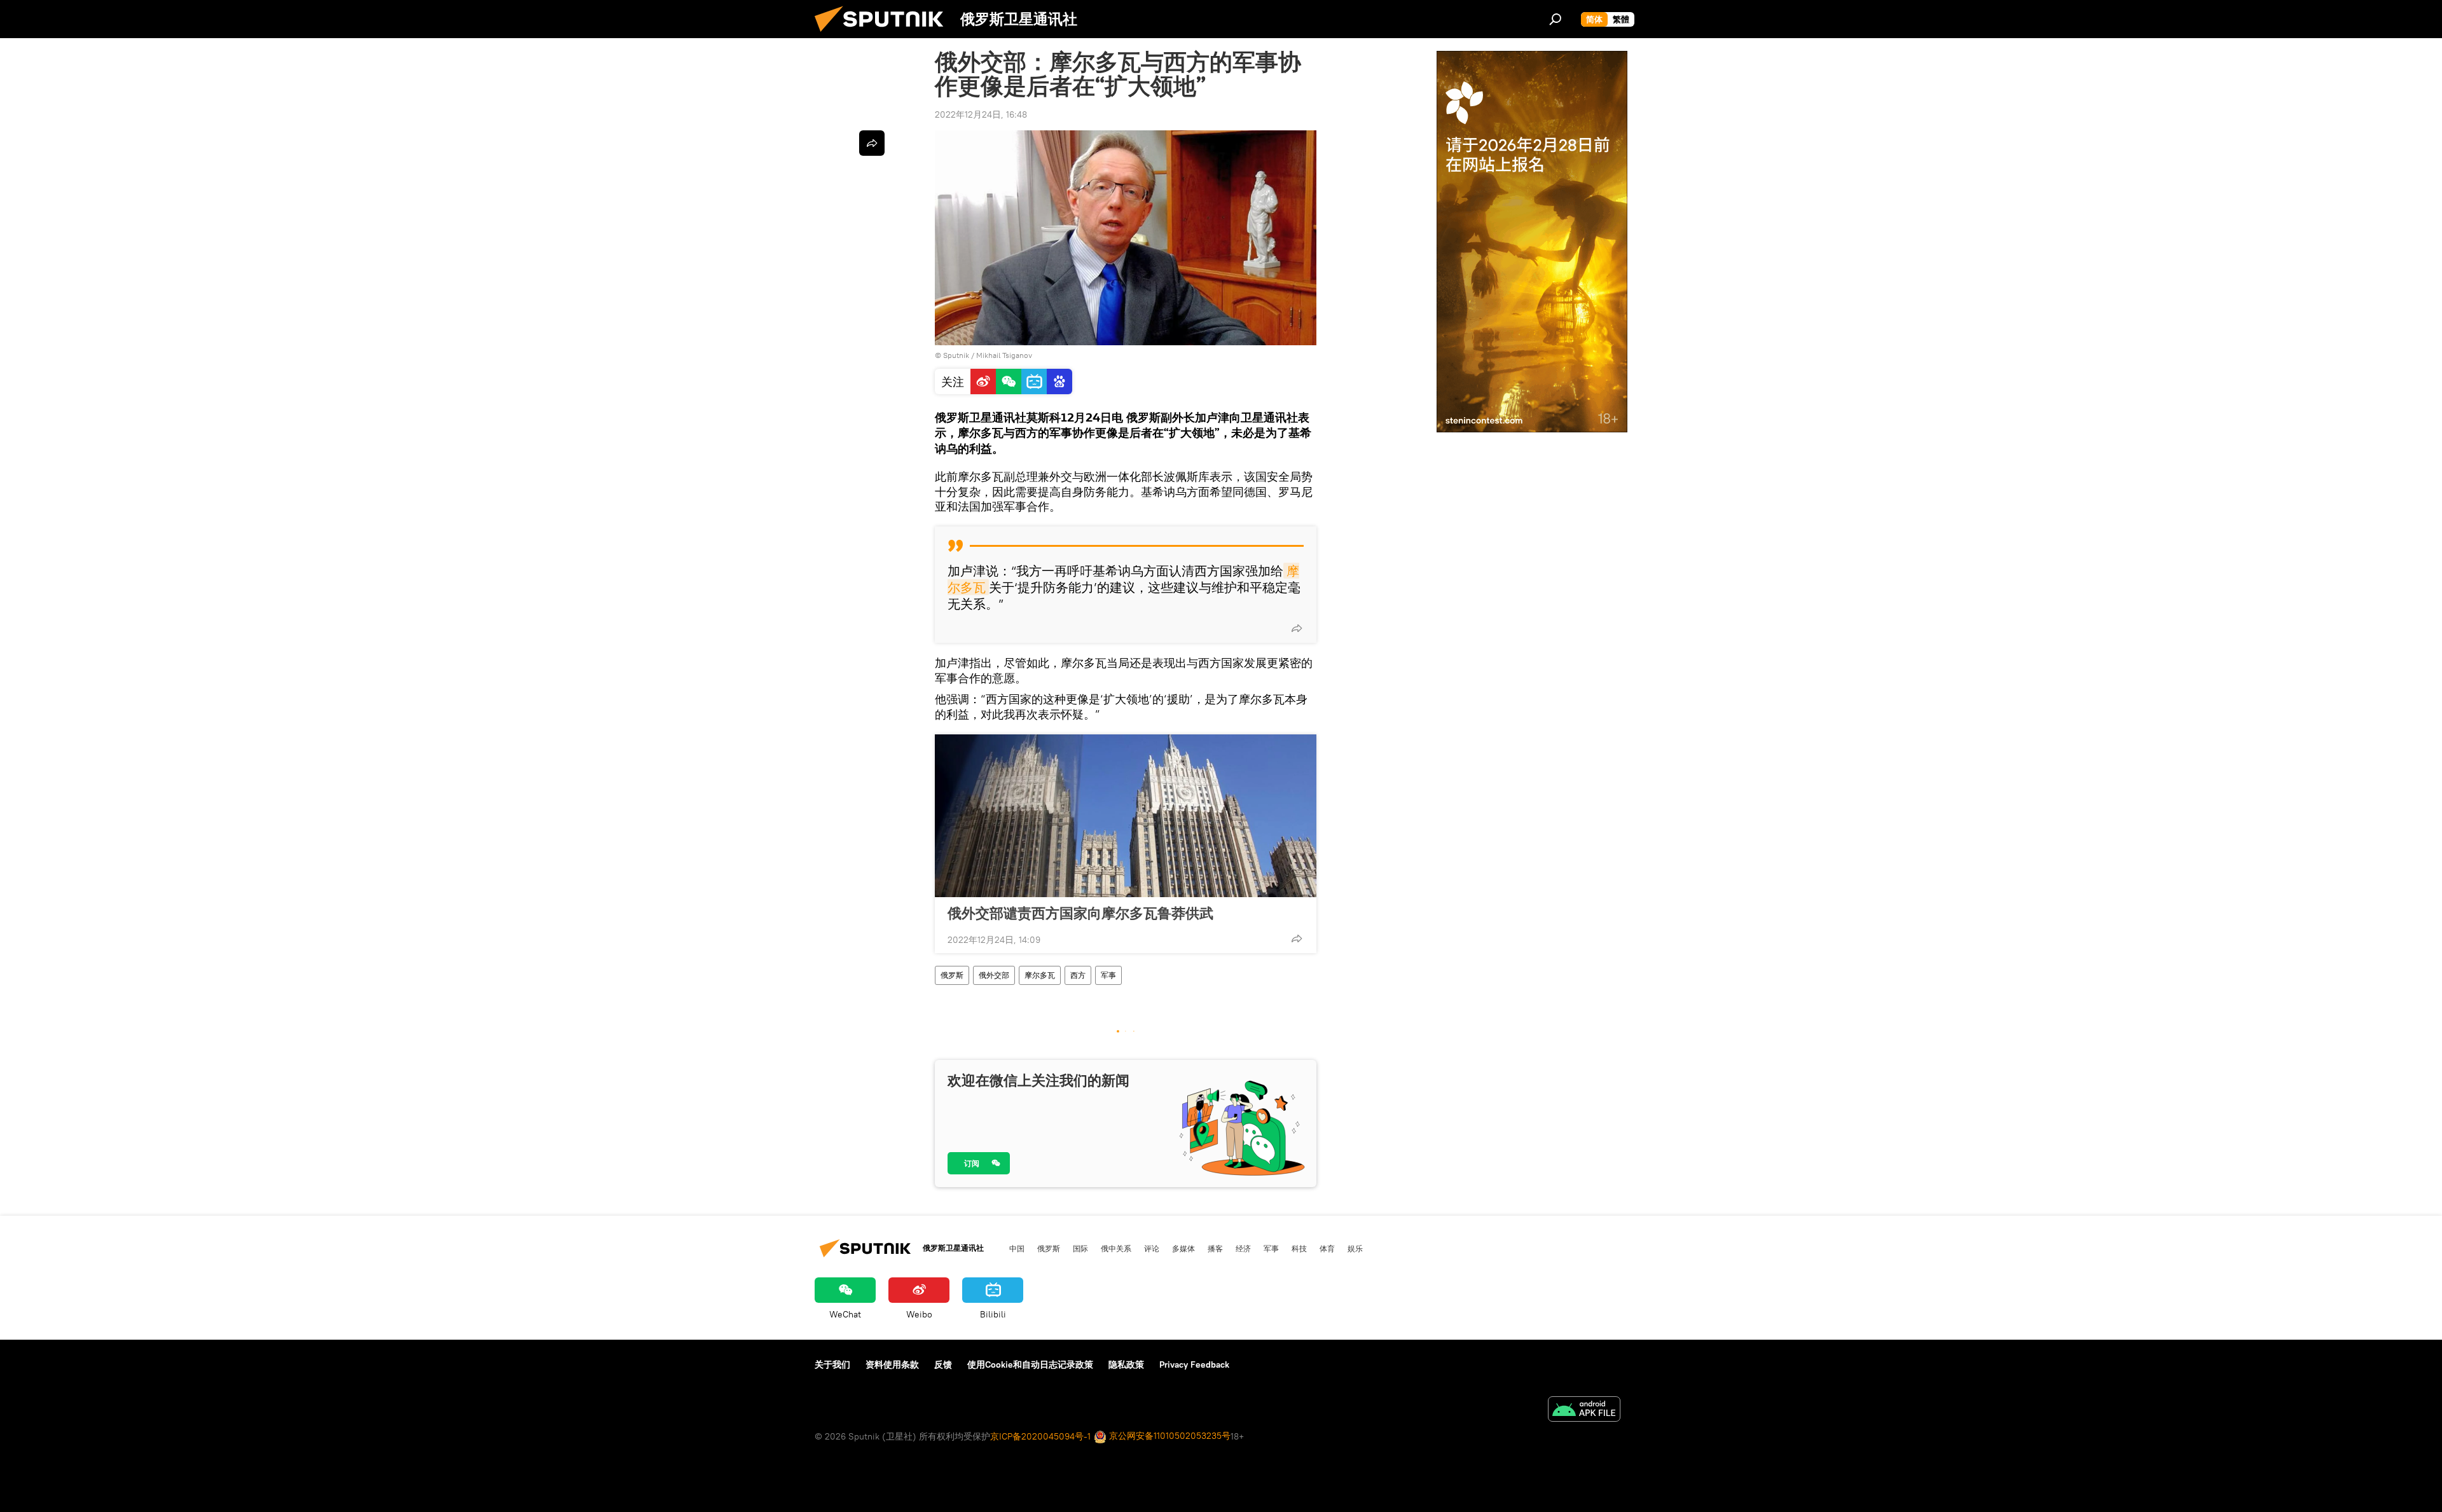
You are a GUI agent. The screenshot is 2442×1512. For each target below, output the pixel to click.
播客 (1215, 1248)
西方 (1078, 975)
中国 (1017, 1248)
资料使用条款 (892, 1364)
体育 (1327, 1248)
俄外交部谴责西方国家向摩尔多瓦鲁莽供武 (1080, 913)
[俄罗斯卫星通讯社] (884, 35)
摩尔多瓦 (1040, 975)
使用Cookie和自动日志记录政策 (1030, 1364)
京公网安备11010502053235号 (1169, 1436)
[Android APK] (1584, 1411)
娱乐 (1355, 1248)
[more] (1297, 628)
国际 (1080, 1248)
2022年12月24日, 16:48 (981, 114)
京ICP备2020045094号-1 (1040, 1436)
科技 (1299, 1248)
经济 (1243, 1248)
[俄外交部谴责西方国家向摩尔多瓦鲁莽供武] (1126, 816)
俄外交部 (994, 975)
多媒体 (1183, 1248)
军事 (1108, 975)
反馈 (943, 1364)
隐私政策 (1126, 1364)
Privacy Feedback (1194, 1364)
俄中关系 (1116, 1248)
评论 (1152, 1248)
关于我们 (832, 1364)
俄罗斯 (952, 975)
